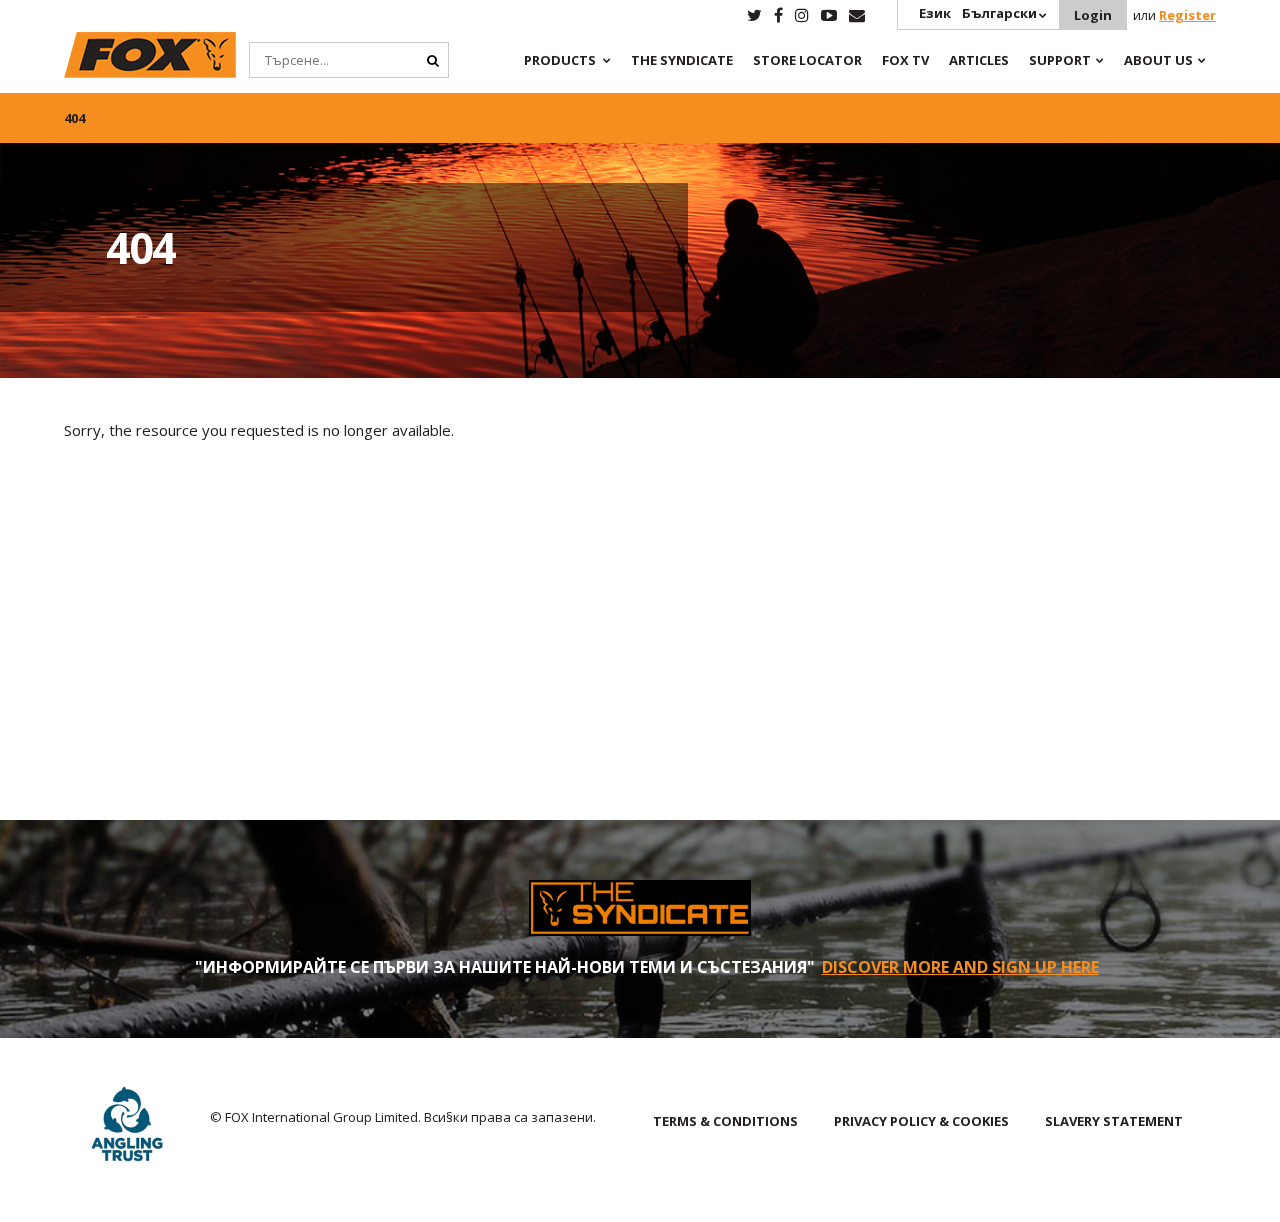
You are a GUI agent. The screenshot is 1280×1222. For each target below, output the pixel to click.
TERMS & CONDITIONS (725, 1121)
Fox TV (905, 60)
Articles (979, 60)
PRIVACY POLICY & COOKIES (921, 1121)
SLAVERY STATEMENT (1114, 1121)
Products (560, 60)
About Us (1158, 60)
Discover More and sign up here (960, 967)
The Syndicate (682, 60)
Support (1060, 60)
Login (1093, 15)
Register (1187, 15)
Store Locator (807, 60)
